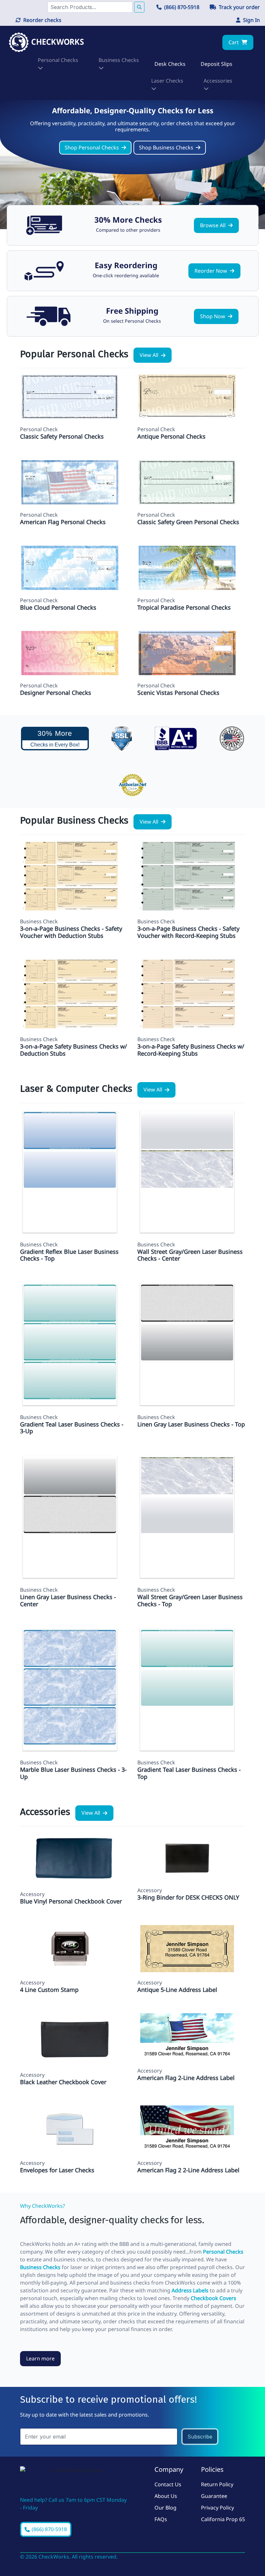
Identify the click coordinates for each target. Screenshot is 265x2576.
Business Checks (40, 2267)
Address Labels (190, 2290)
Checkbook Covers (213, 2298)
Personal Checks (223, 2252)
